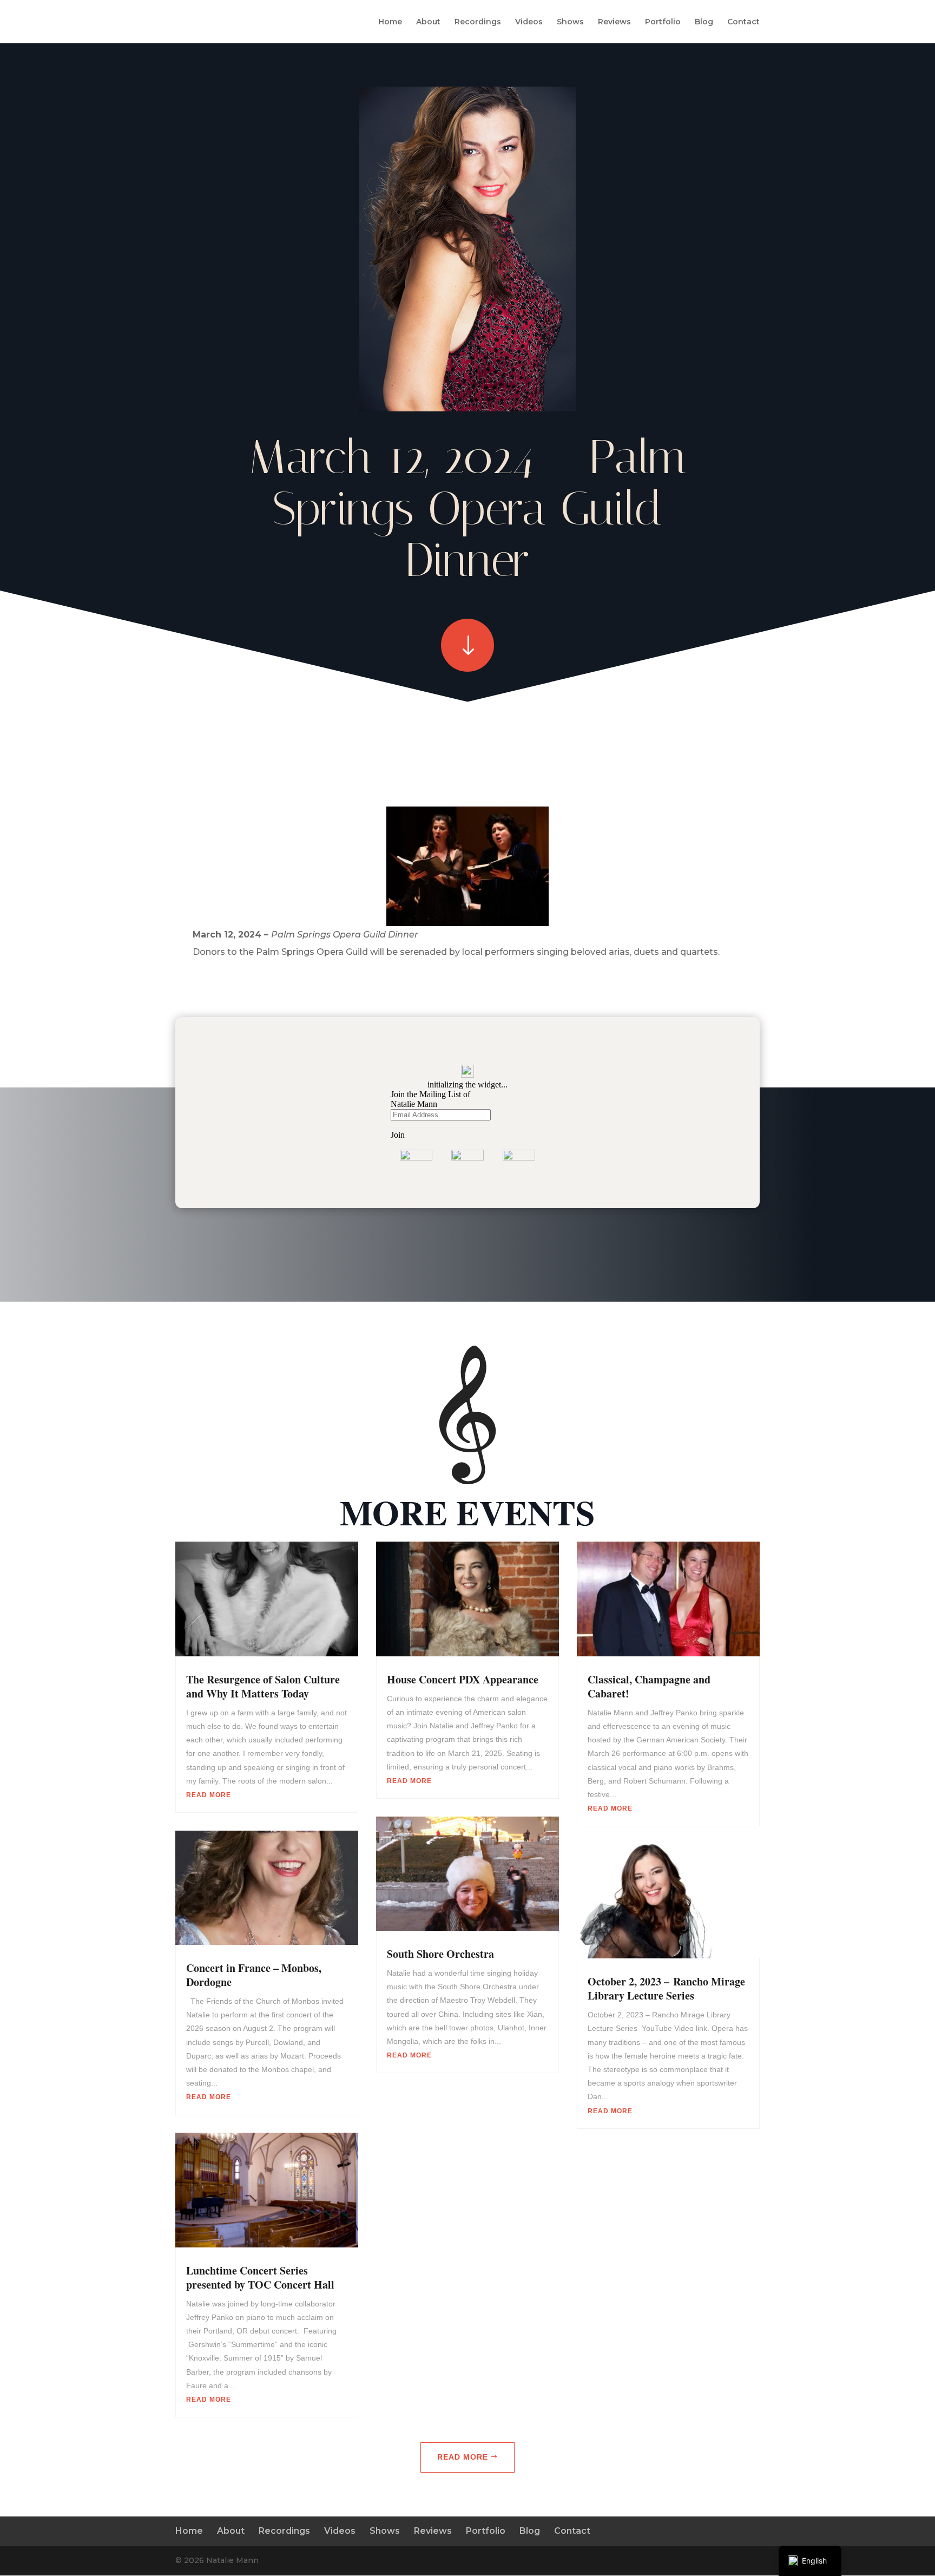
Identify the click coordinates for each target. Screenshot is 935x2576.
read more (209, 1795)
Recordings (478, 22)
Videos (529, 22)
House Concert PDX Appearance (463, 1679)
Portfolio (663, 22)
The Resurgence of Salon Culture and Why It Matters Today (263, 1686)
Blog (704, 22)
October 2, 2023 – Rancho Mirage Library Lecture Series (666, 1988)
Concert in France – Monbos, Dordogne (254, 1975)
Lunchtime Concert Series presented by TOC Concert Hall (260, 2277)
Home (390, 22)
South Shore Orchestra (440, 1954)
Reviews (614, 22)
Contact (743, 22)
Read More (463, 2457)
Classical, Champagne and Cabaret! (649, 1686)
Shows (570, 22)
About (428, 22)
